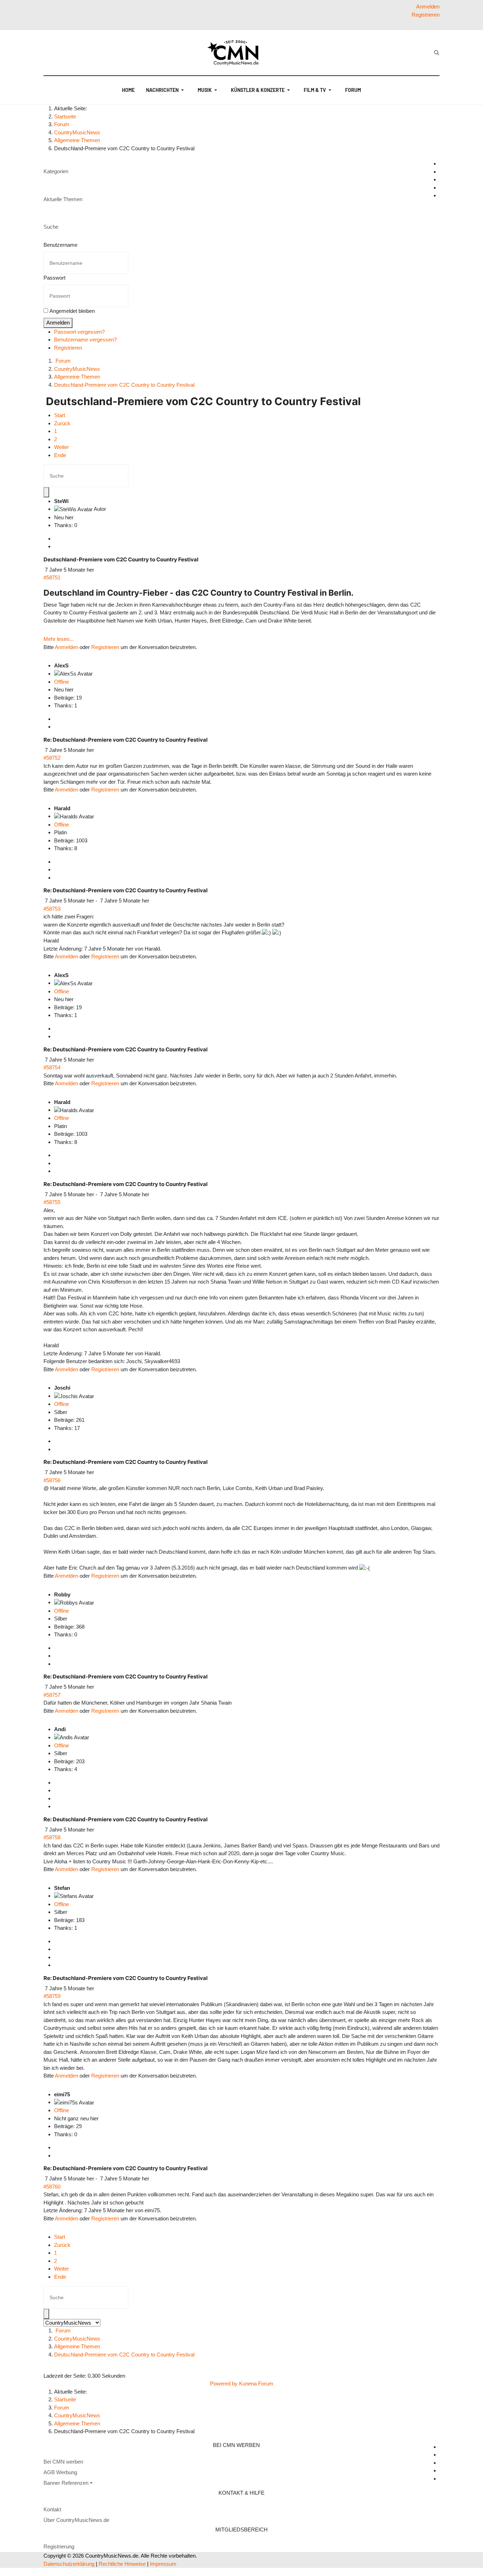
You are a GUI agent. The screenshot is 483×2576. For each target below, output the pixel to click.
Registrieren (68, 348)
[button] (166, 90)
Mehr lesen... (59, 639)
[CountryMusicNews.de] (236, 53)
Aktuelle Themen (63, 199)
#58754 (52, 1067)
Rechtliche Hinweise (122, 2564)
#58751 (52, 577)
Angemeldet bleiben (72, 311)
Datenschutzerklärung (69, 2564)
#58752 (52, 758)
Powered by (224, 2384)
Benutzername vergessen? (85, 340)
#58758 (52, 1837)
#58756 (52, 1480)
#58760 (52, 2187)
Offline (62, 682)
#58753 (52, 909)
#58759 (52, 1996)
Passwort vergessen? (79, 332)
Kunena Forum (256, 2384)
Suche (51, 227)
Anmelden (58, 323)
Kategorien (56, 171)
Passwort (54, 278)
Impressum (163, 2564)
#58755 (52, 1202)
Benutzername (60, 245)
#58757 (52, 1695)
